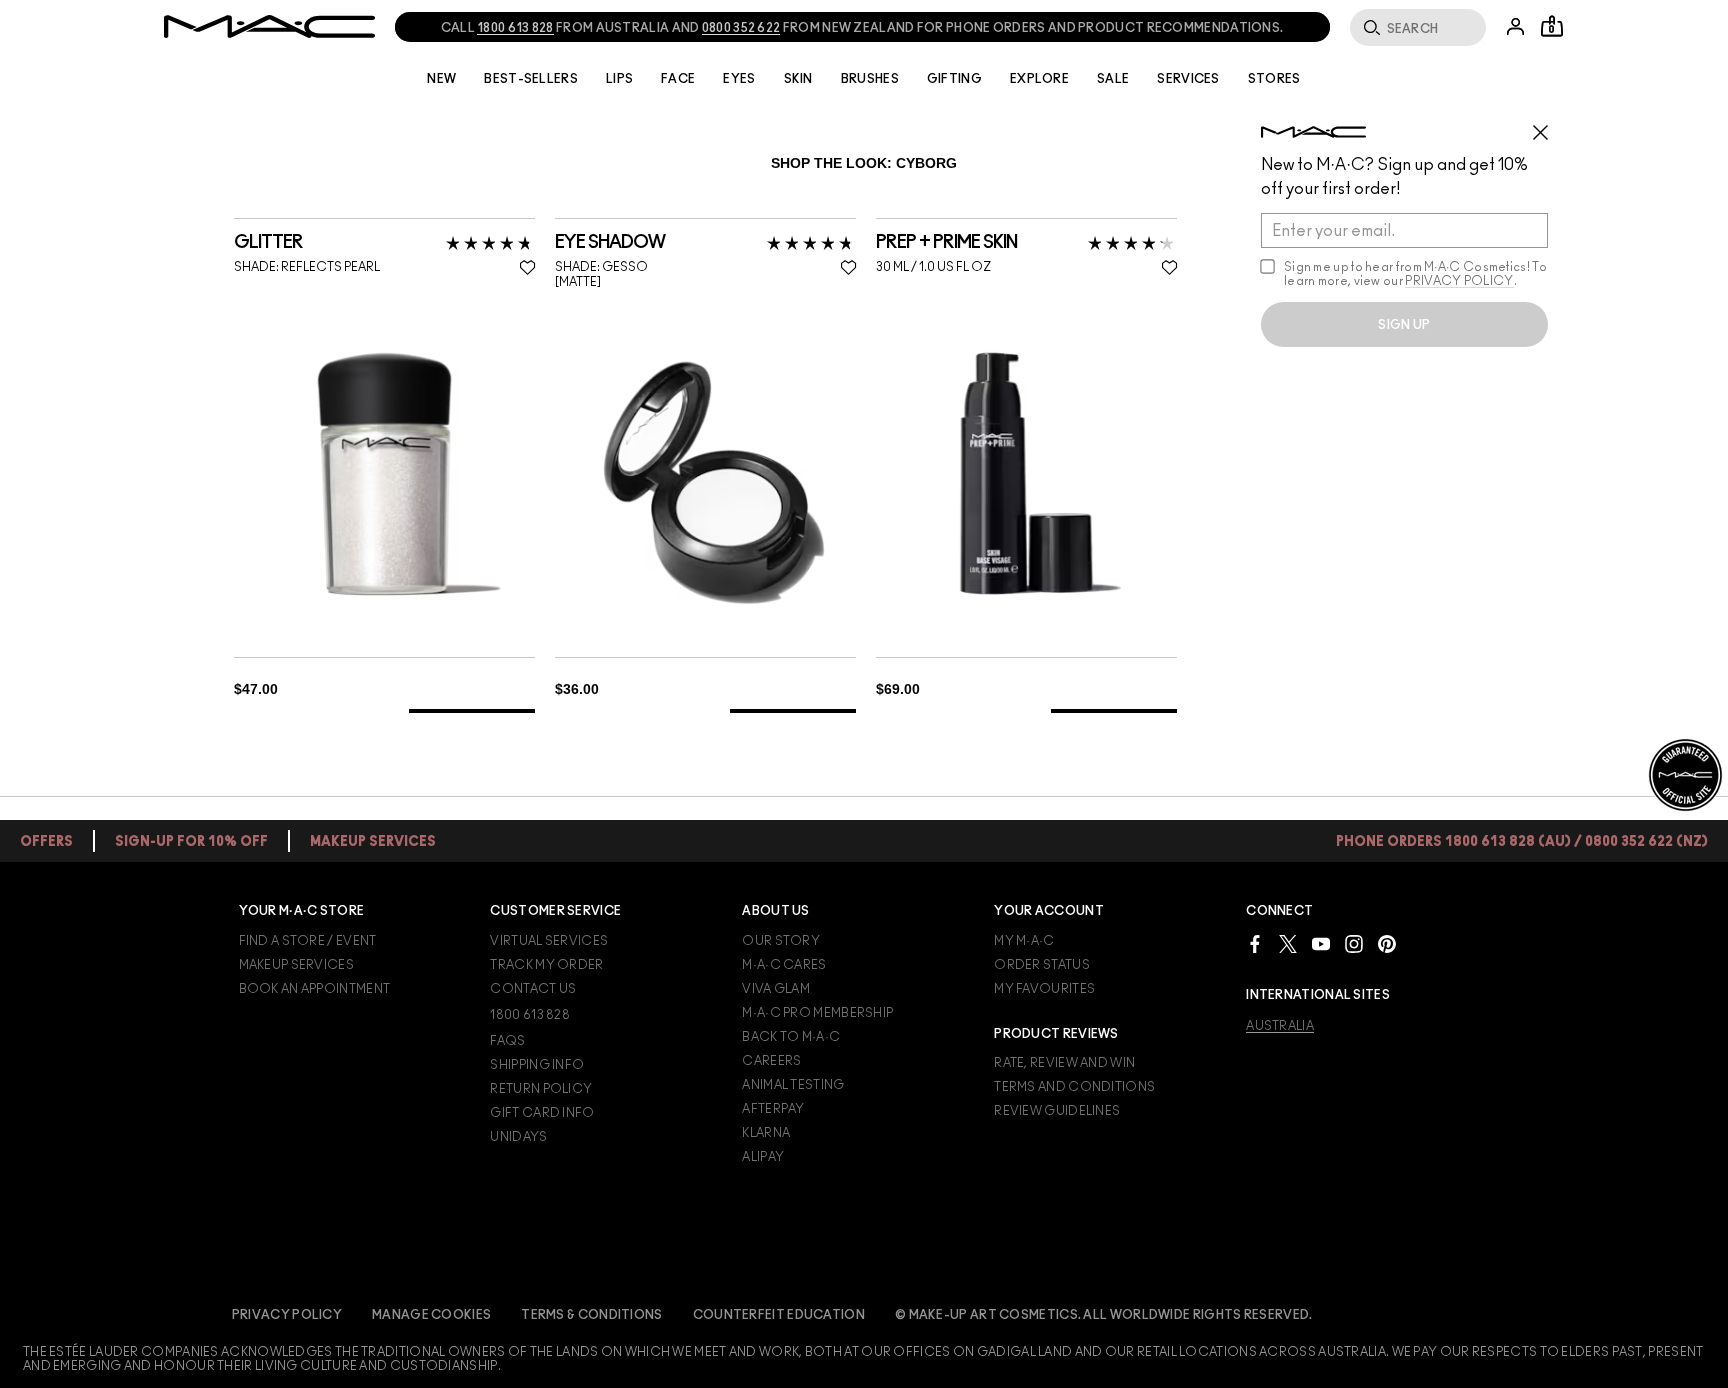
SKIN (798, 79)
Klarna (766, 1133)
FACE (678, 79)
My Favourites (1044, 989)
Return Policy (541, 1089)
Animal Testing (793, 1085)
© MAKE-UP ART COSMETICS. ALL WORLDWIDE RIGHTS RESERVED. (1104, 1315)
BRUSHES (870, 79)
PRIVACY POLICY (1459, 281)
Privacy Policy (287, 1315)
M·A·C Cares (784, 965)
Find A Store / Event (308, 941)
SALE (1113, 79)
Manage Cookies (431, 1315)
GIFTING (954, 79)
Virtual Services (549, 941)
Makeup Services (297, 965)
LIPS (619, 79)
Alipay (763, 1157)
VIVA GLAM (776, 989)
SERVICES (1188, 79)
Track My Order (546, 965)
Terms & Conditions (591, 1315)
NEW (441, 79)
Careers (771, 1061)
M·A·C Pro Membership (817, 1013)
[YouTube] (1321, 943)
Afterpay (773, 1109)
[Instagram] (1354, 943)
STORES (1274, 79)
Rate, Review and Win (1064, 1063)
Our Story (781, 941)
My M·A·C (1024, 941)
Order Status (1042, 965)
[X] (1288, 943)
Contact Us (533, 989)
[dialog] (333, 243)
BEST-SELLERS (531, 79)
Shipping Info (537, 1065)
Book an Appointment (315, 989)
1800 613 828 (530, 1015)
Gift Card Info (542, 1113)
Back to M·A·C (791, 1037)
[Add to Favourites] (527, 267)
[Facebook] (1255, 943)
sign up (1404, 325)
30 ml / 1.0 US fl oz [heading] (933, 267)
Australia (1280, 1026)
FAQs (507, 1041)
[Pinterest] (1387, 943)
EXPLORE (1039, 79)
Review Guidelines (1057, 1111)
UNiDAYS (518, 1137)
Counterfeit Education (779, 1315)
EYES (739, 79)
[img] (384, 473)
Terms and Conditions (1074, 1087)
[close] (1549, 125)
